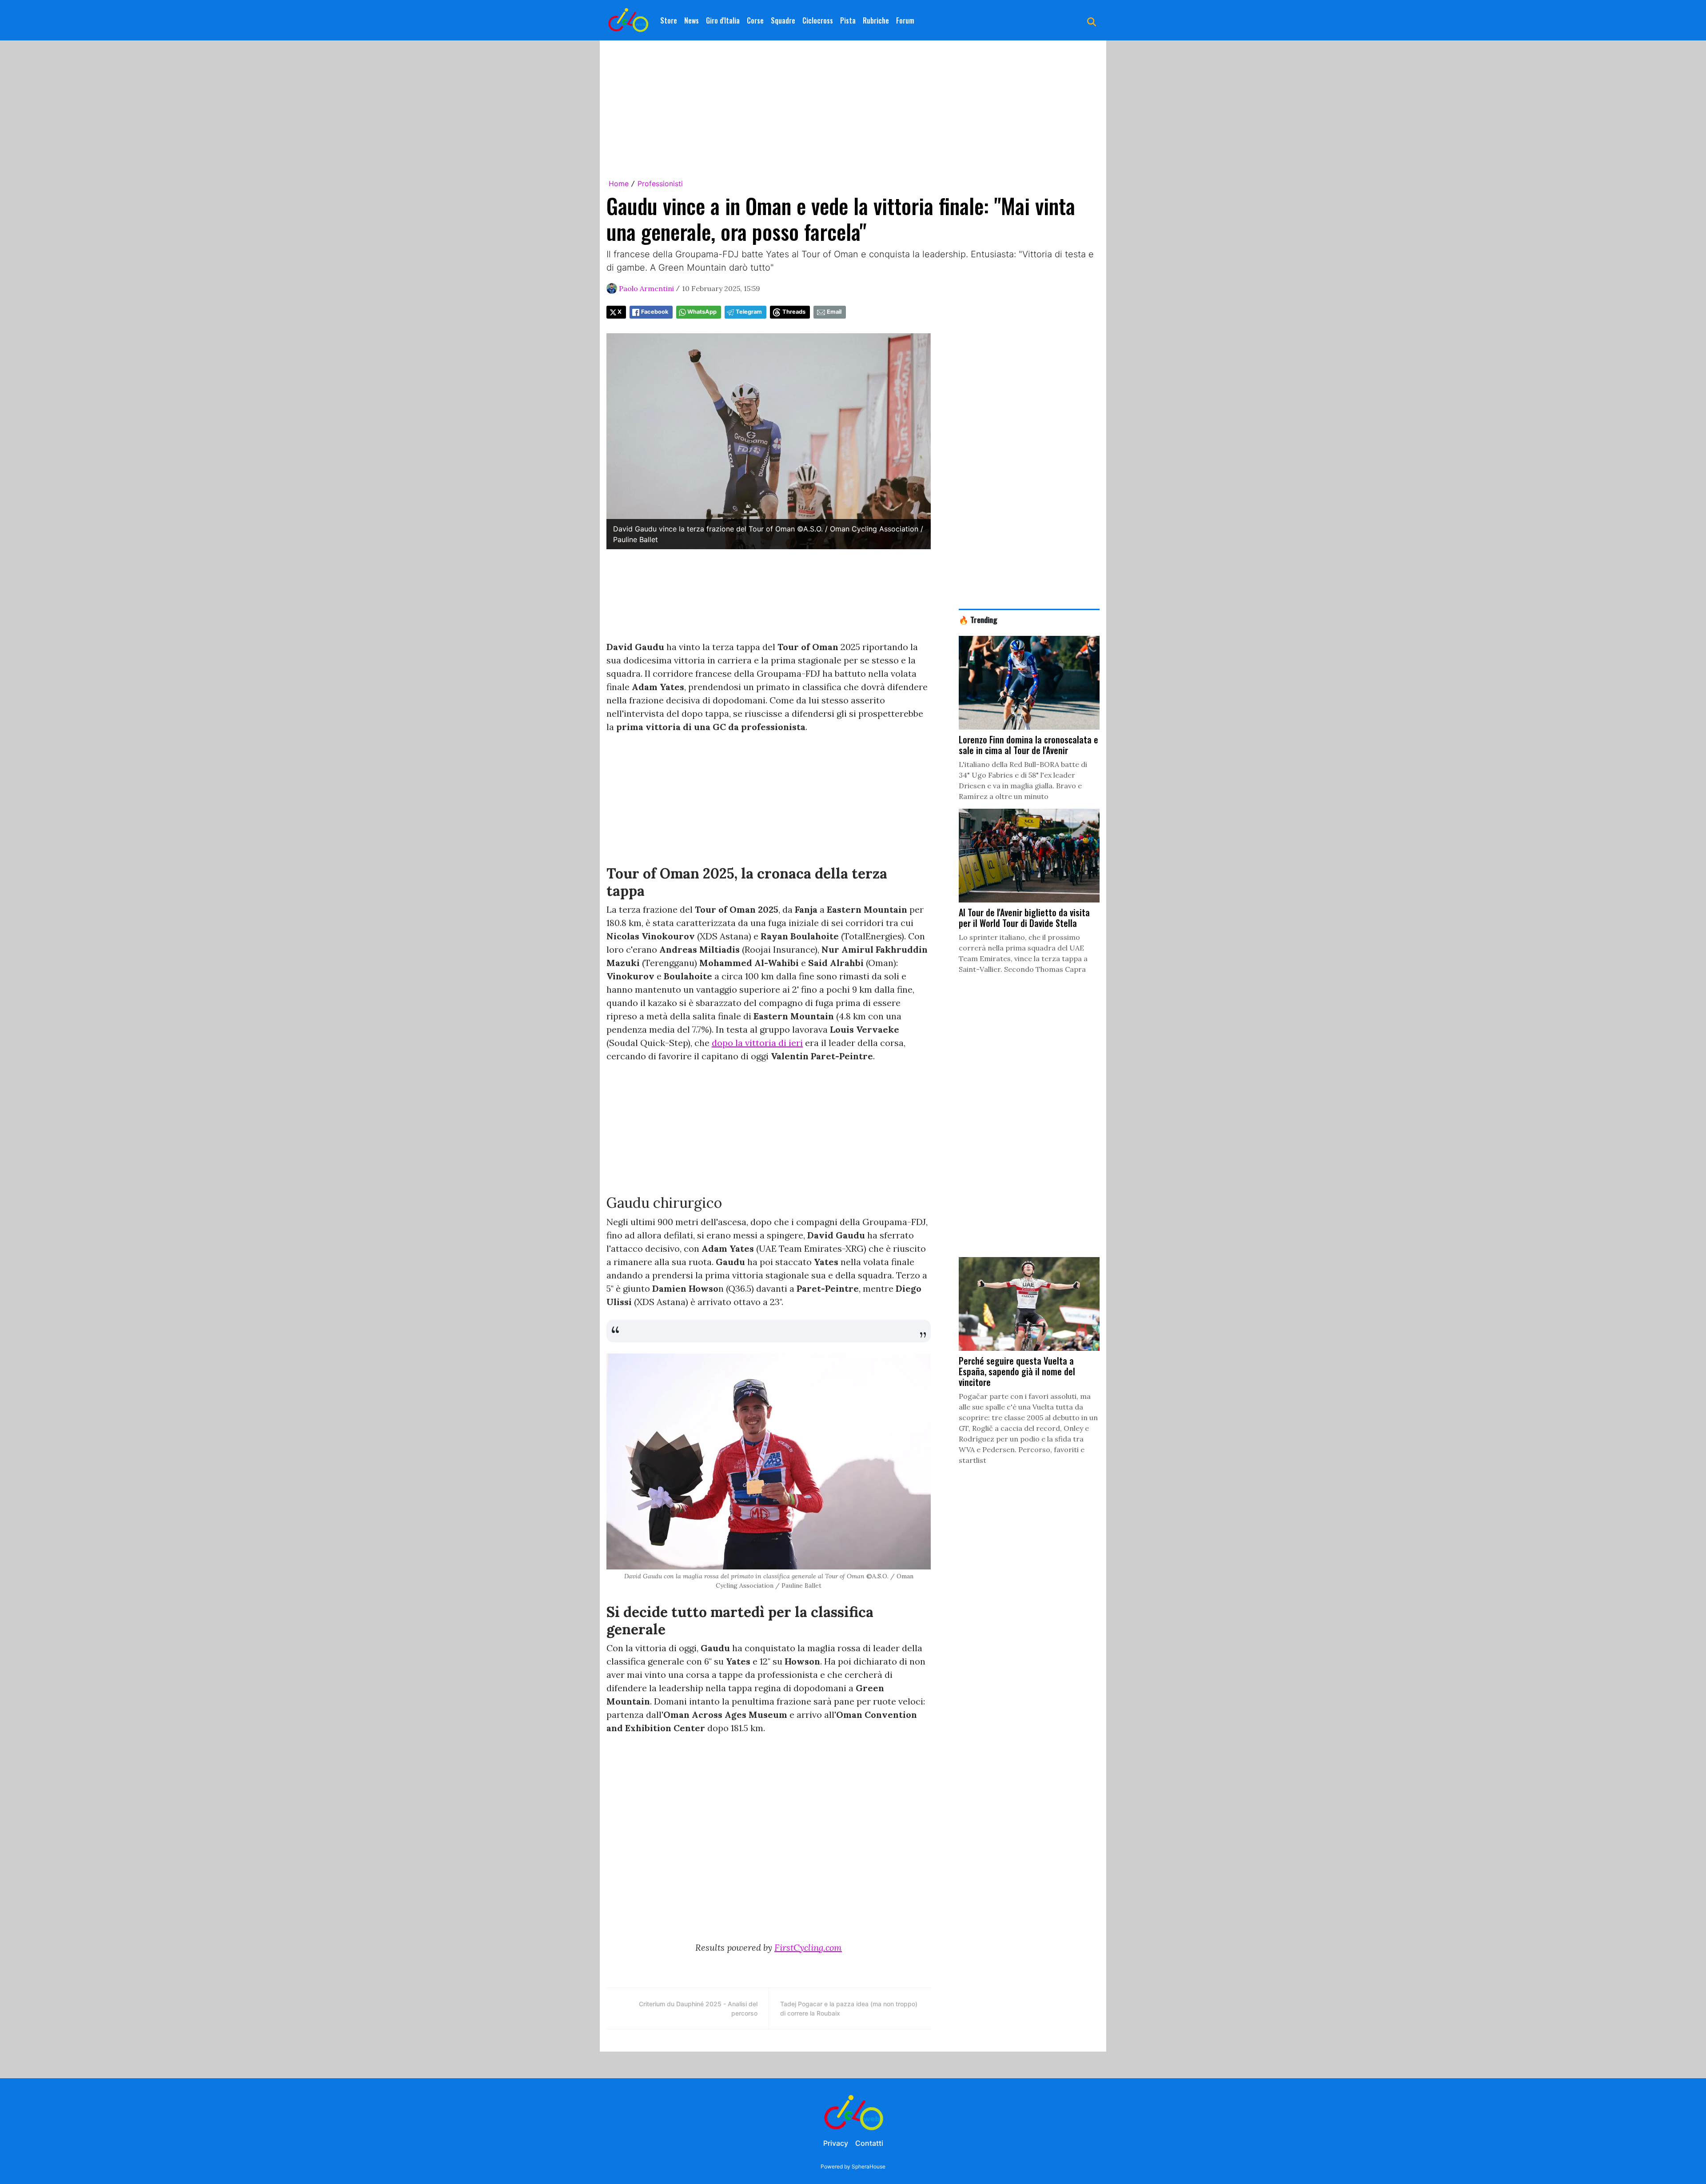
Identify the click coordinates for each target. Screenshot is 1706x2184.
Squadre (783, 20)
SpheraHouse (869, 2166)
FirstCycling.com (808, 1947)
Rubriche (876, 20)
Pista (848, 20)
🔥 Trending (978, 619)
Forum (905, 20)
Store (669, 20)
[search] (1092, 20)
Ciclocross (818, 20)
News (692, 20)
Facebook (655, 312)
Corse (755, 20)
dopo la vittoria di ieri (757, 1043)
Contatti (869, 2143)
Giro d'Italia (723, 20)
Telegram (749, 312)
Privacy (836, 2143)
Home (619, 184)
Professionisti (660, 184)
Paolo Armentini (646, 288)
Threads (794, 312)
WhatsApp (702, 312)
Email (834, 312)
